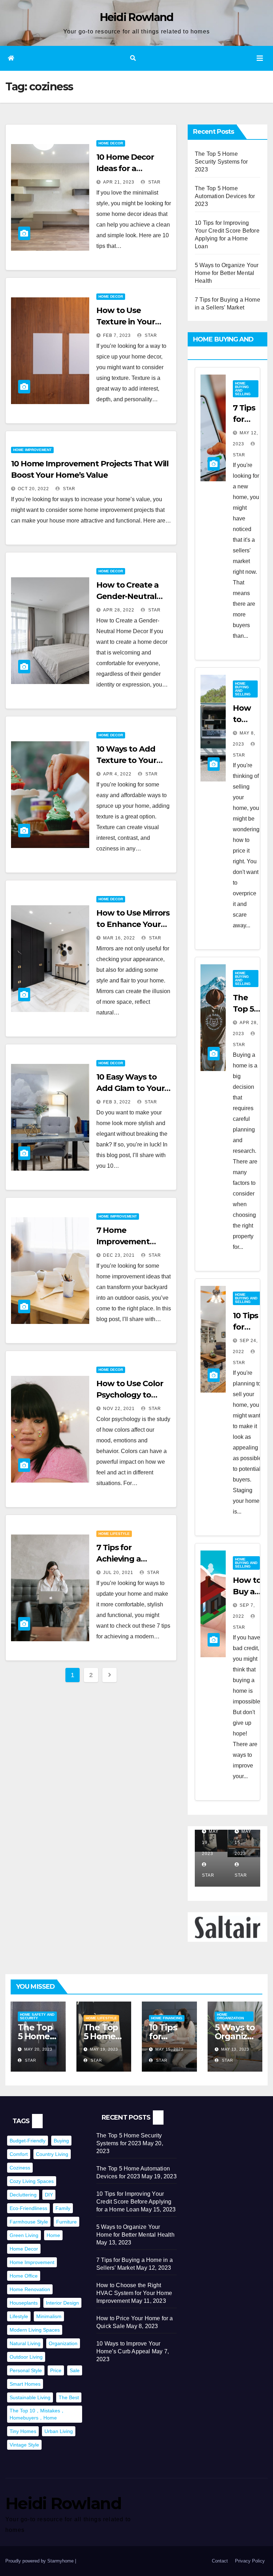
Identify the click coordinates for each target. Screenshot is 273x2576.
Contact (220, 2561)
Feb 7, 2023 (117, 335)
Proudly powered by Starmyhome (40, 2561)
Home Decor (111, 143)
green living (24, 2235)
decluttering (23, 2195)
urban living (59, 2431)
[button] (133, 58)
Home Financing (167, 2018)
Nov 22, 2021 (119, 1409)
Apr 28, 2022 (119, 610)
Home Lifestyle (114, 1534)
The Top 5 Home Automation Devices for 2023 (225, 196)
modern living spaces (35, 2330)
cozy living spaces (32, 2181)
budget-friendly (28, 2141)
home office (24, 2276)
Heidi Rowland (137, 17)
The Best (69, 2397)
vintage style (24, 2445)
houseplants (24, 2303)
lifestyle (19, 2316)
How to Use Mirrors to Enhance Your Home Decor (133, 924)
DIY (49, 2195)
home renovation (30, 2289)
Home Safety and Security (37, 2016)
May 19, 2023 (104, 2049)
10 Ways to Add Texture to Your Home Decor (126, 760)
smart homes (25, 2384)
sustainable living (30, 2397)
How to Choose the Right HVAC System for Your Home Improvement (134, 2293)
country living (52, 2154)
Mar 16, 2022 (119, 938)
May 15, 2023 (169, 2049)
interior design (62, 2303)
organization (63, 2343)
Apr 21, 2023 (119, 182)
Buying (61, 2141)
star (154, 182)
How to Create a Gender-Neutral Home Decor (127, 596)
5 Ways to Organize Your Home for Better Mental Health (227, 273)
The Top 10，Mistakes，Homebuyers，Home (37, 2414)
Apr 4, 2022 (117, 774)
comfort (19, 2154)
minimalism (49, 2316)
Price (56, 2370)
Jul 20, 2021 (118, 1573)
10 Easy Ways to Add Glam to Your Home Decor (130, 1088)
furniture (66, 2222)
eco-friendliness (28, 2208)
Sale (75, 2370)
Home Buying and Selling (243, 389)
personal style (26, 2370)
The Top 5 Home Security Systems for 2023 (221, 162)
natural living (25, 2343)
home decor (24, 2249)
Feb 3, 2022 (117, 1102)
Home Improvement (32, 450)
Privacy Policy (250, 2561)
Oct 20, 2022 (33, 489)
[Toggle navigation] (260, 58)
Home (53, 2235)
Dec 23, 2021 (119, 1255)
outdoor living (26, 2357)
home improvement (32, 2262)
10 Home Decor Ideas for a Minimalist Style (126, 168)
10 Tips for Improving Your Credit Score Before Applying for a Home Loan (134, 2202)
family (63, 2208)
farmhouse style (29, 2222)
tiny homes (23, 2431)
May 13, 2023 (235, 2049)
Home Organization (230, 2016)
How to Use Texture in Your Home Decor (126, 322)
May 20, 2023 (38, 2049)
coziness (20, 2168)
